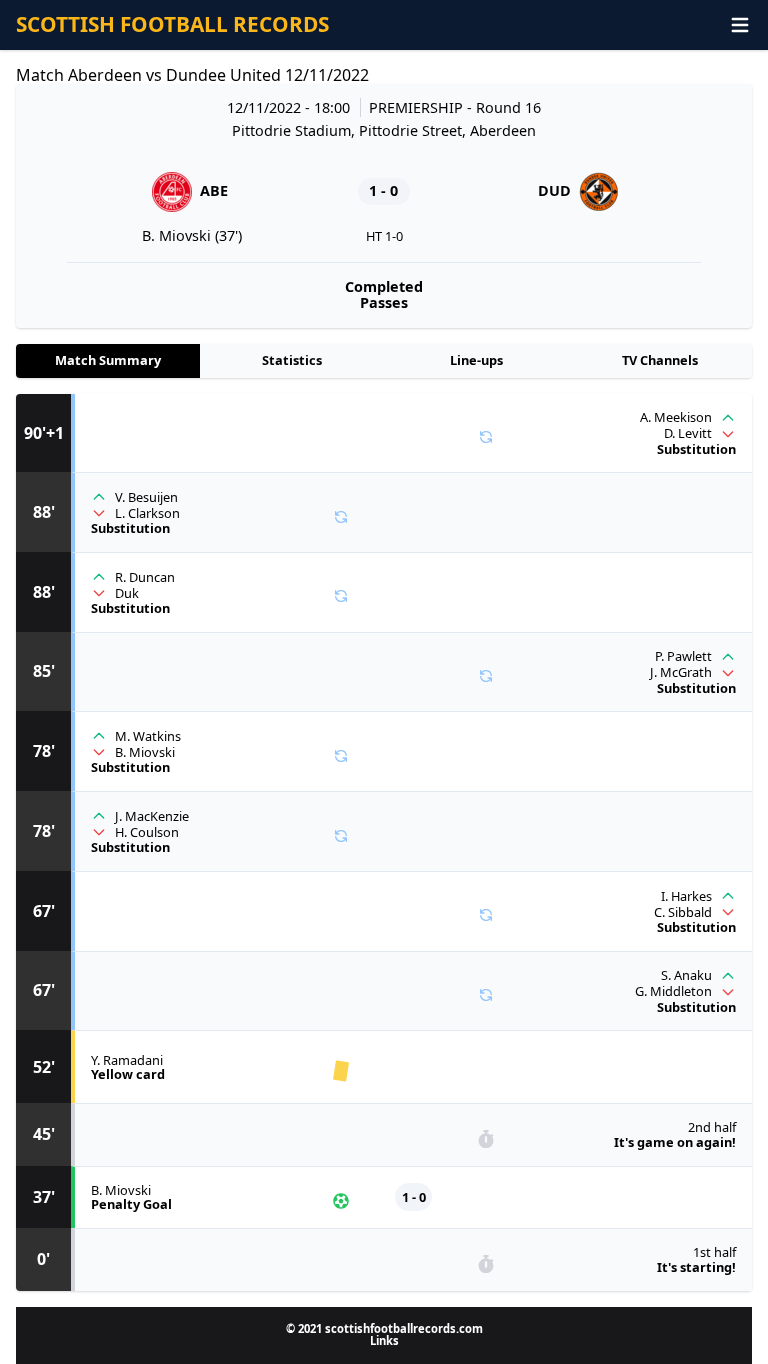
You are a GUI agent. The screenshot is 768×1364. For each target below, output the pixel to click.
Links (384, 1340)
